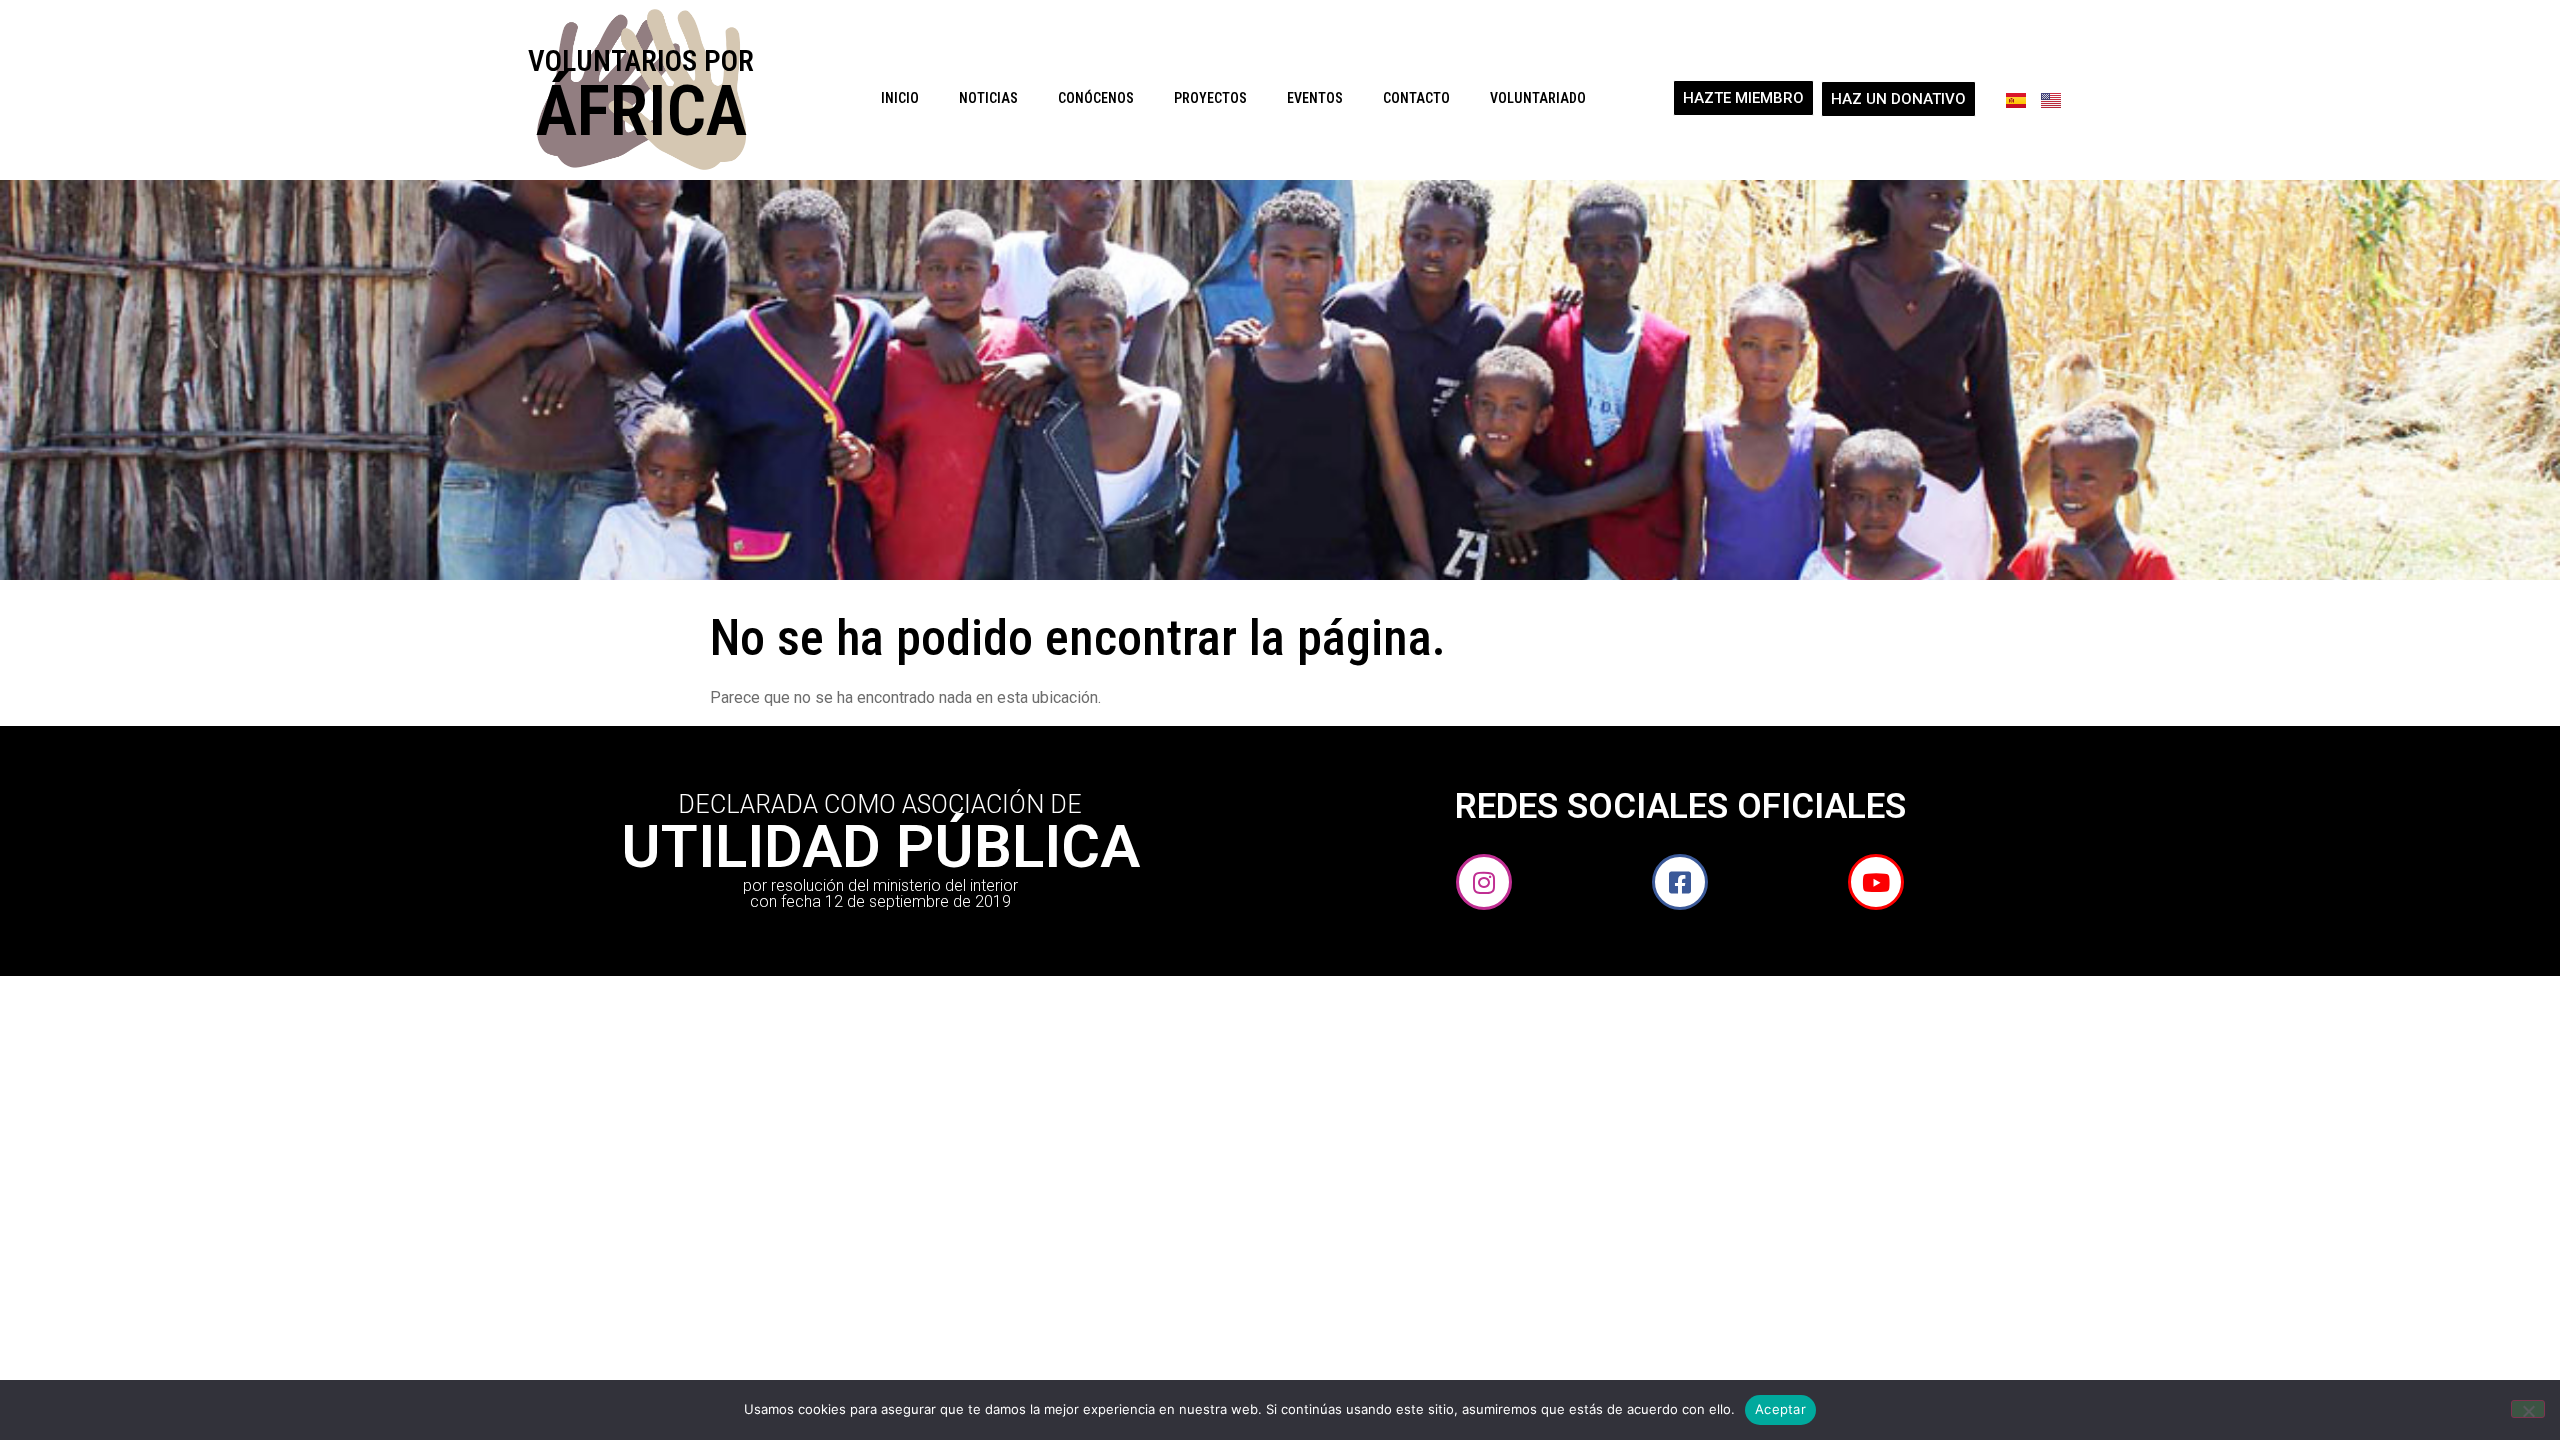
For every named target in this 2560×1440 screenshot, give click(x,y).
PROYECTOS (1210, 98)
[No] (2528, 1409)
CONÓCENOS (1096, 98)
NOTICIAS (988, 98)
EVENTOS (1315, 98)
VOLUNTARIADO (1538, 98)
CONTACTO (1416, 98)
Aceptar (1780, 1409)
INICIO (900, 98)
